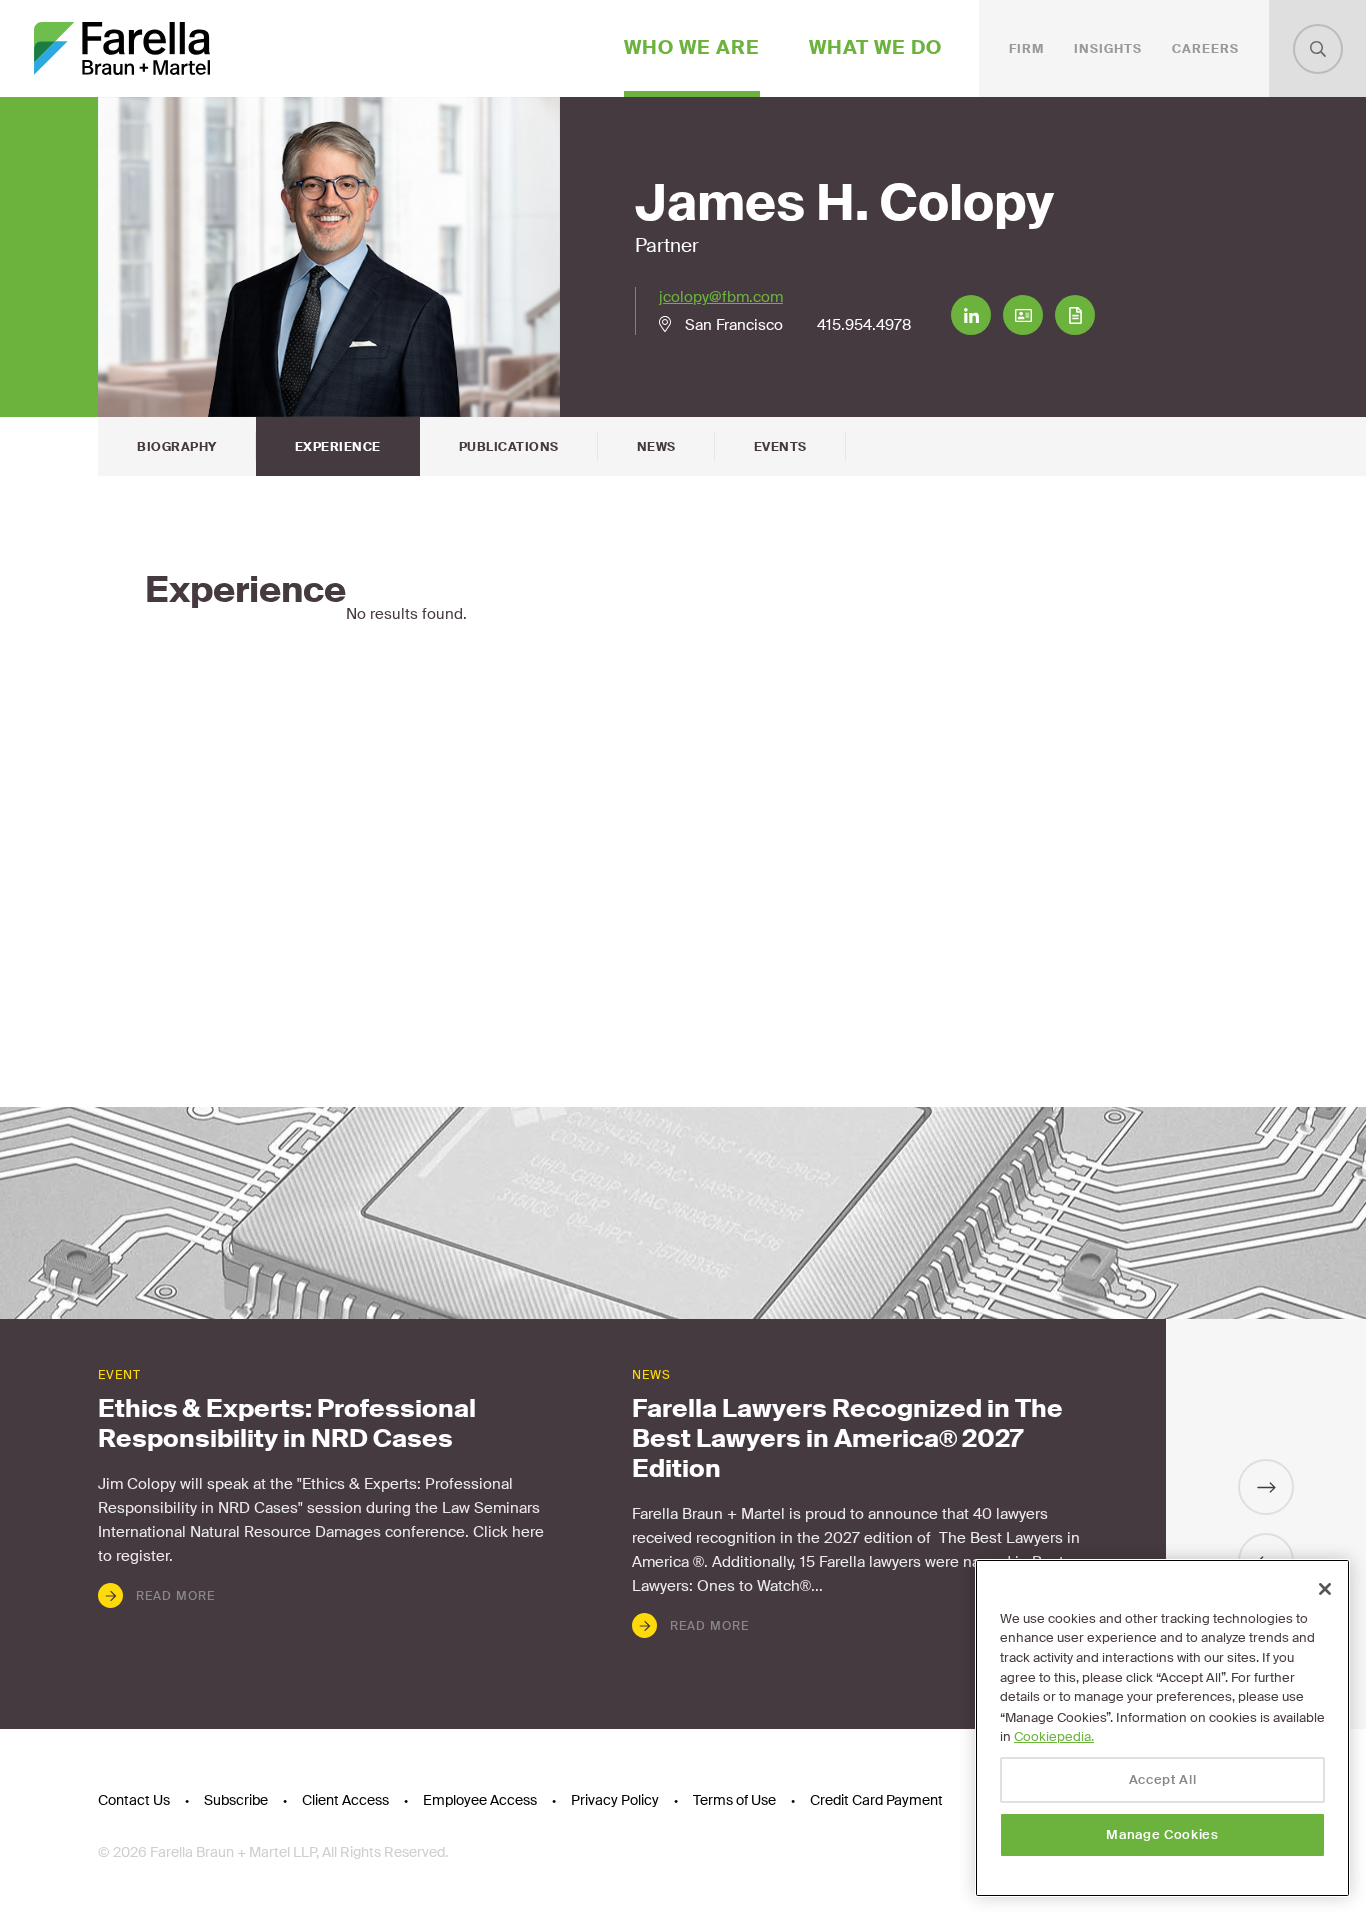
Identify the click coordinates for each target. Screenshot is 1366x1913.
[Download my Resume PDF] (1075, 315)
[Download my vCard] (1023, 315)
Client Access (345, 1800)
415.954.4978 (864, 325)
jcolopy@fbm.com (721, 297)
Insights (1108, 49)
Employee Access (480, 1800)
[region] (1162, 1728)
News (656, 447)
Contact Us (134, 1800)
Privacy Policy (615, 1800)
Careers (1205, 49)
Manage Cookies (1162, 1834)
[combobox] (1318, 49)
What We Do (875, 47)
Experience (338, 447)
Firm (1026, 49)
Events (780, 447)
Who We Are (692, 47)
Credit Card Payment (876, 1800)
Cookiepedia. (1054, 1736)
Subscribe (236, 1800)
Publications (509, 447)
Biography (177, 447)
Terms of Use (734, 1800)
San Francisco (734, 325)
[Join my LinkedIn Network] (971, 315)
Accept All (1163, 1779)
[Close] (1325, 1589)
